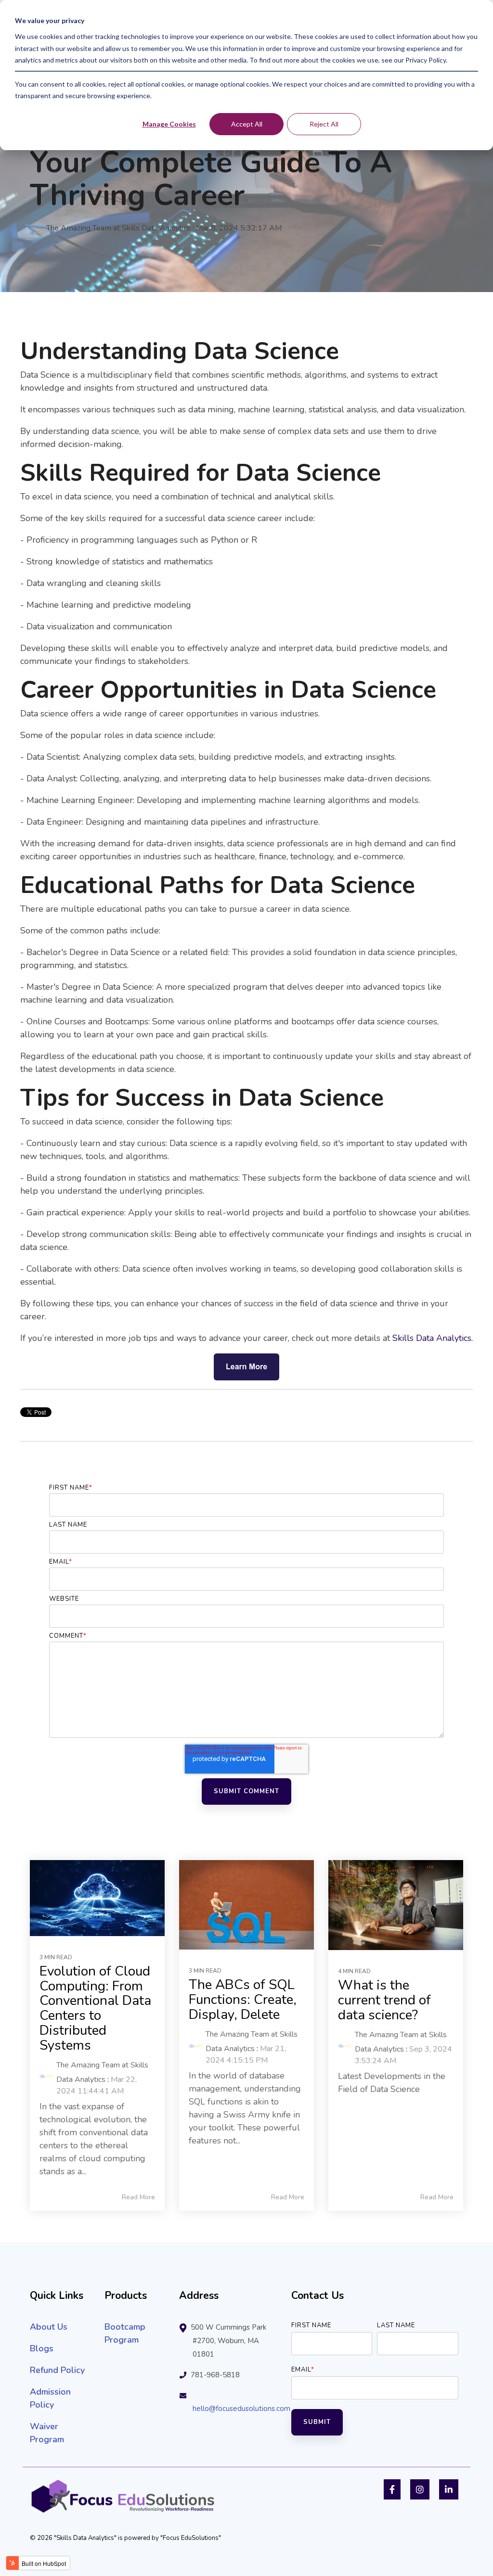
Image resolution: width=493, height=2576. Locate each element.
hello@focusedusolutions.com (241, 2409)
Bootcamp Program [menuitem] (126, 2333)
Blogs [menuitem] (42, 2348)
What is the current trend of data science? (384, 2000)
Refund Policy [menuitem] (57, 2370)
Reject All (324, 124)
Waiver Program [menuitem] (47, 2433)
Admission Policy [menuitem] (52, 2398)
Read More (138, 2197)
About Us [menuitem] (49, 2327)
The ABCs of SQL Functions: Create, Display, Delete (243, 2000)
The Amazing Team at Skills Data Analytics (118, 228)
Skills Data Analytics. (433, 1338)
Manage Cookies (169, 124)
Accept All (247, 124)
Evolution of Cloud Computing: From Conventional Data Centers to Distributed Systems (95, 2008)
